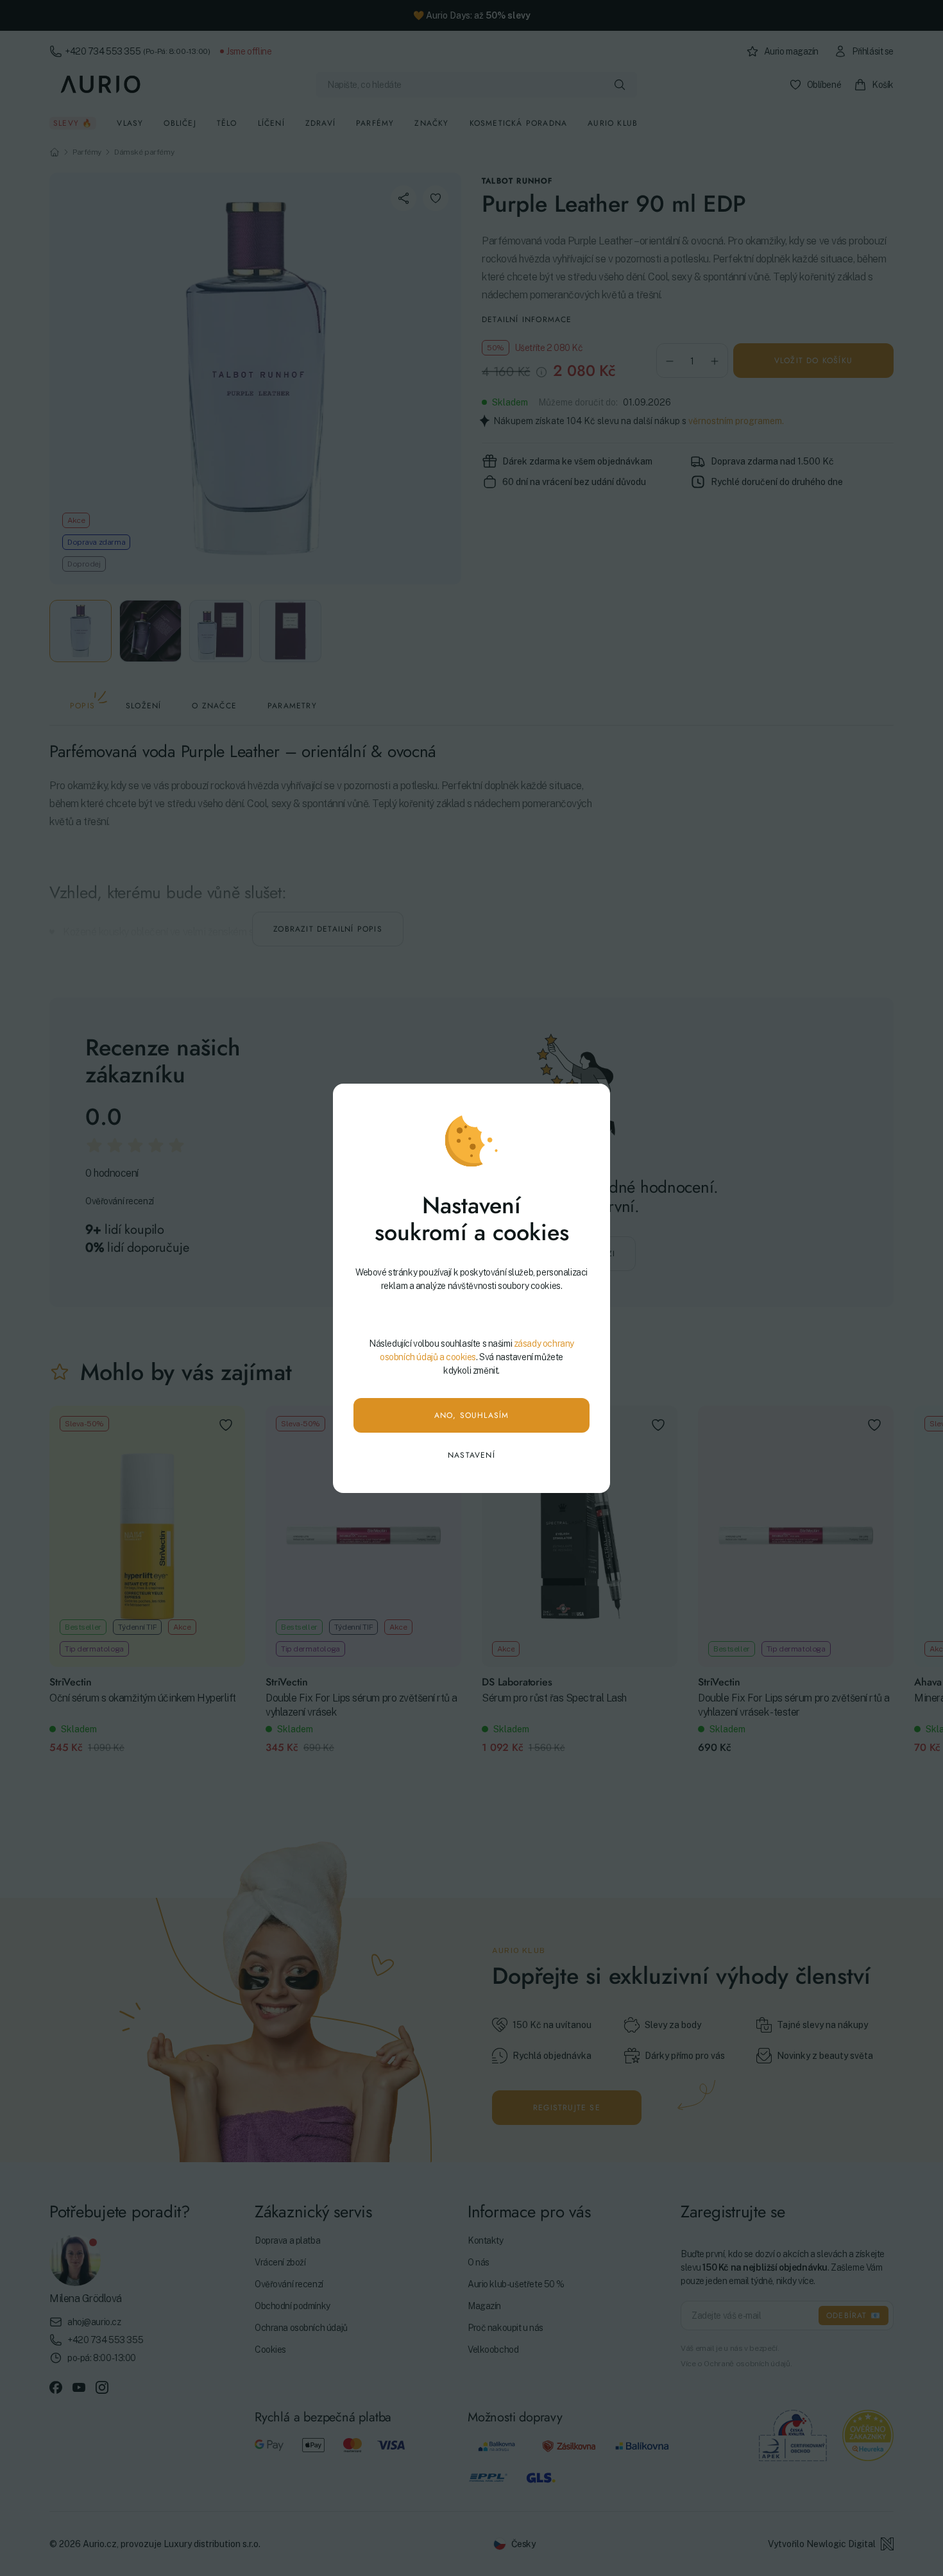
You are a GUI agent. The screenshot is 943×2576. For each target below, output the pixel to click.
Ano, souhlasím (472, 1415)
